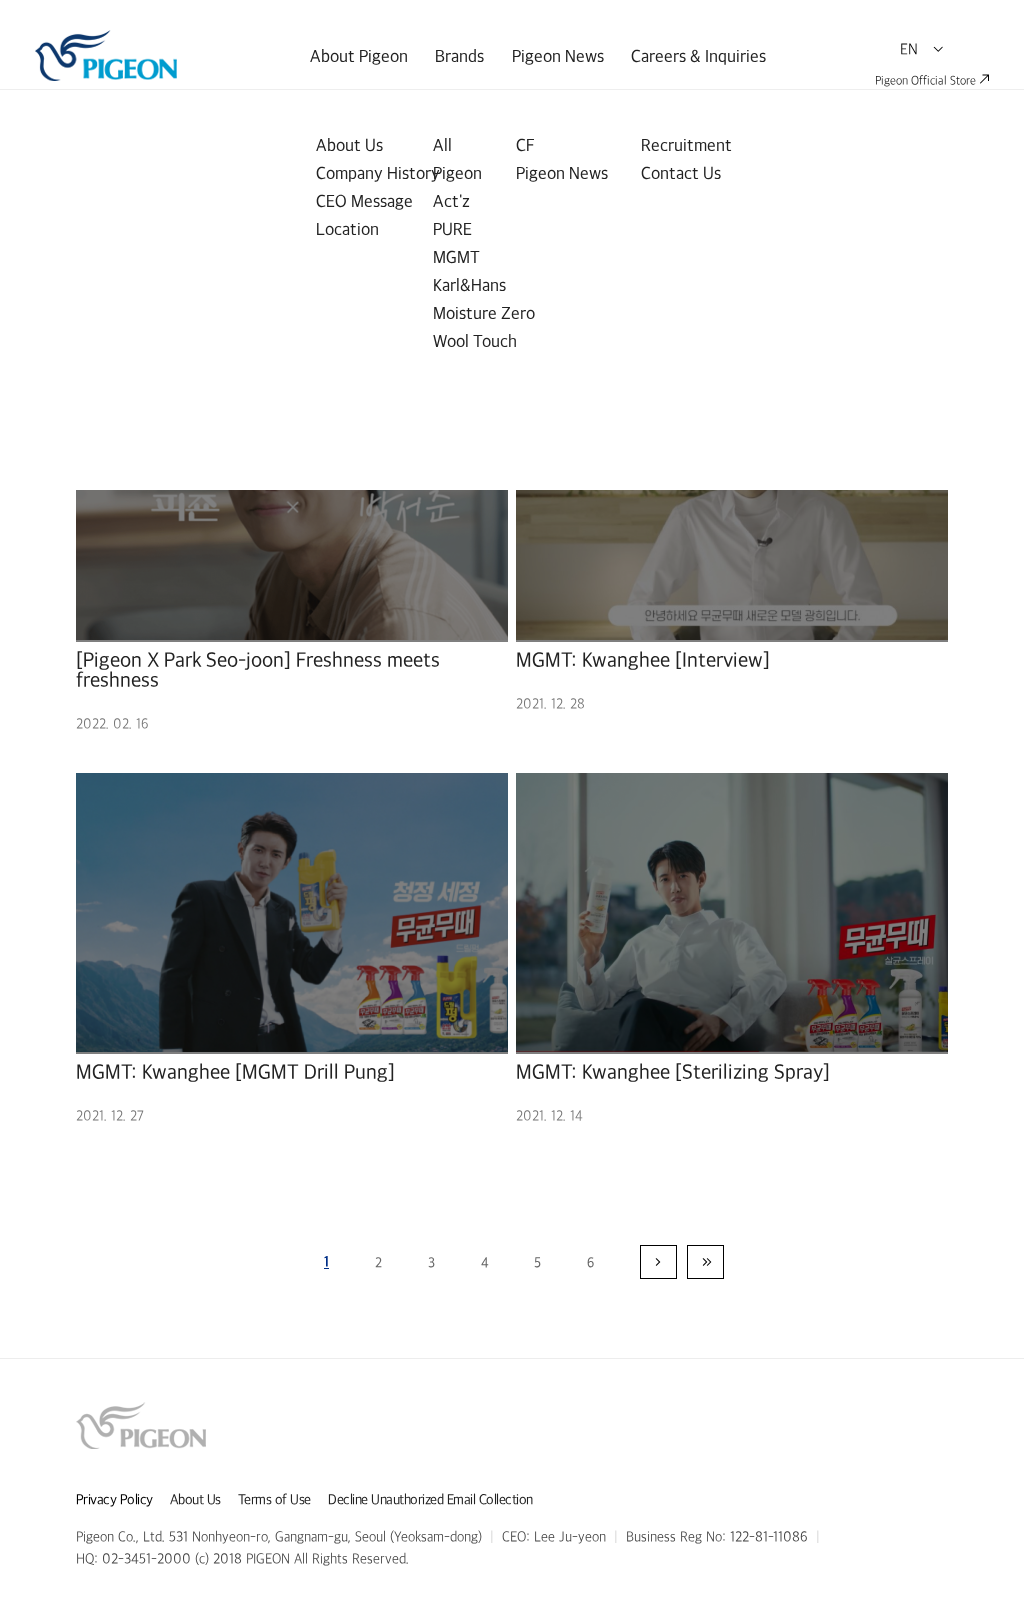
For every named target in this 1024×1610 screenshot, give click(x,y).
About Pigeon (359, 56)
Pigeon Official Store (927, 80)
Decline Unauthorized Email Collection (430, 1499)
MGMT (456, 257)
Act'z (451, 201)
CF (525, 145)
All (442, 145)
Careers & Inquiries (698, 56)
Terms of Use (274, 1499)
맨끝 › (705, 1262)
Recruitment (686, 145)
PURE (452, 229)
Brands (459, 56)
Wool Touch (475, 341)
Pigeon (457, 173)
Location (347, 229)
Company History (378, 173)
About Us (349, 145)
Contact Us (681, 173)
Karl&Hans (469, 285)
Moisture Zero (484, 313)
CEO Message (364, 201)
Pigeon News (558, 56)
